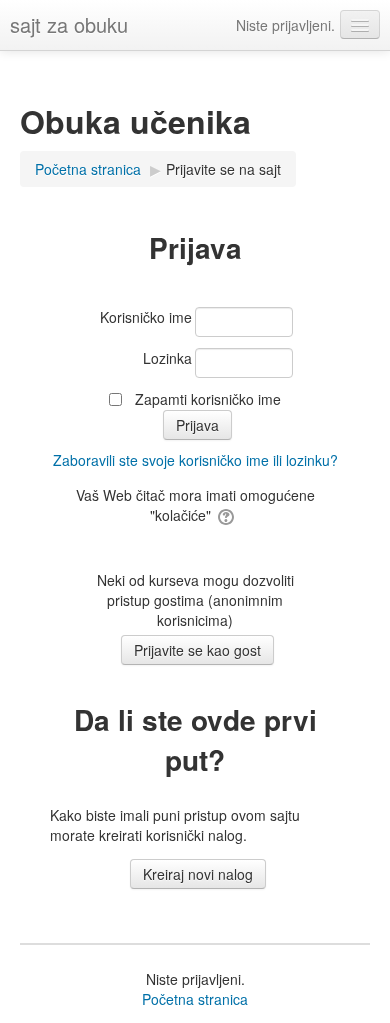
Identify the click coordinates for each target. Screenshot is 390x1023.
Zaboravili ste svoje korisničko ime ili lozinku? (195, 460)
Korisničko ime (146, 317)
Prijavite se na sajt (223, 169)
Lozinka (167, 358)
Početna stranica (195, 999)
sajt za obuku (69, 24)
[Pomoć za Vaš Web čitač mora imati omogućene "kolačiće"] (227, 515)
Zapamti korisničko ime (208, 399)
